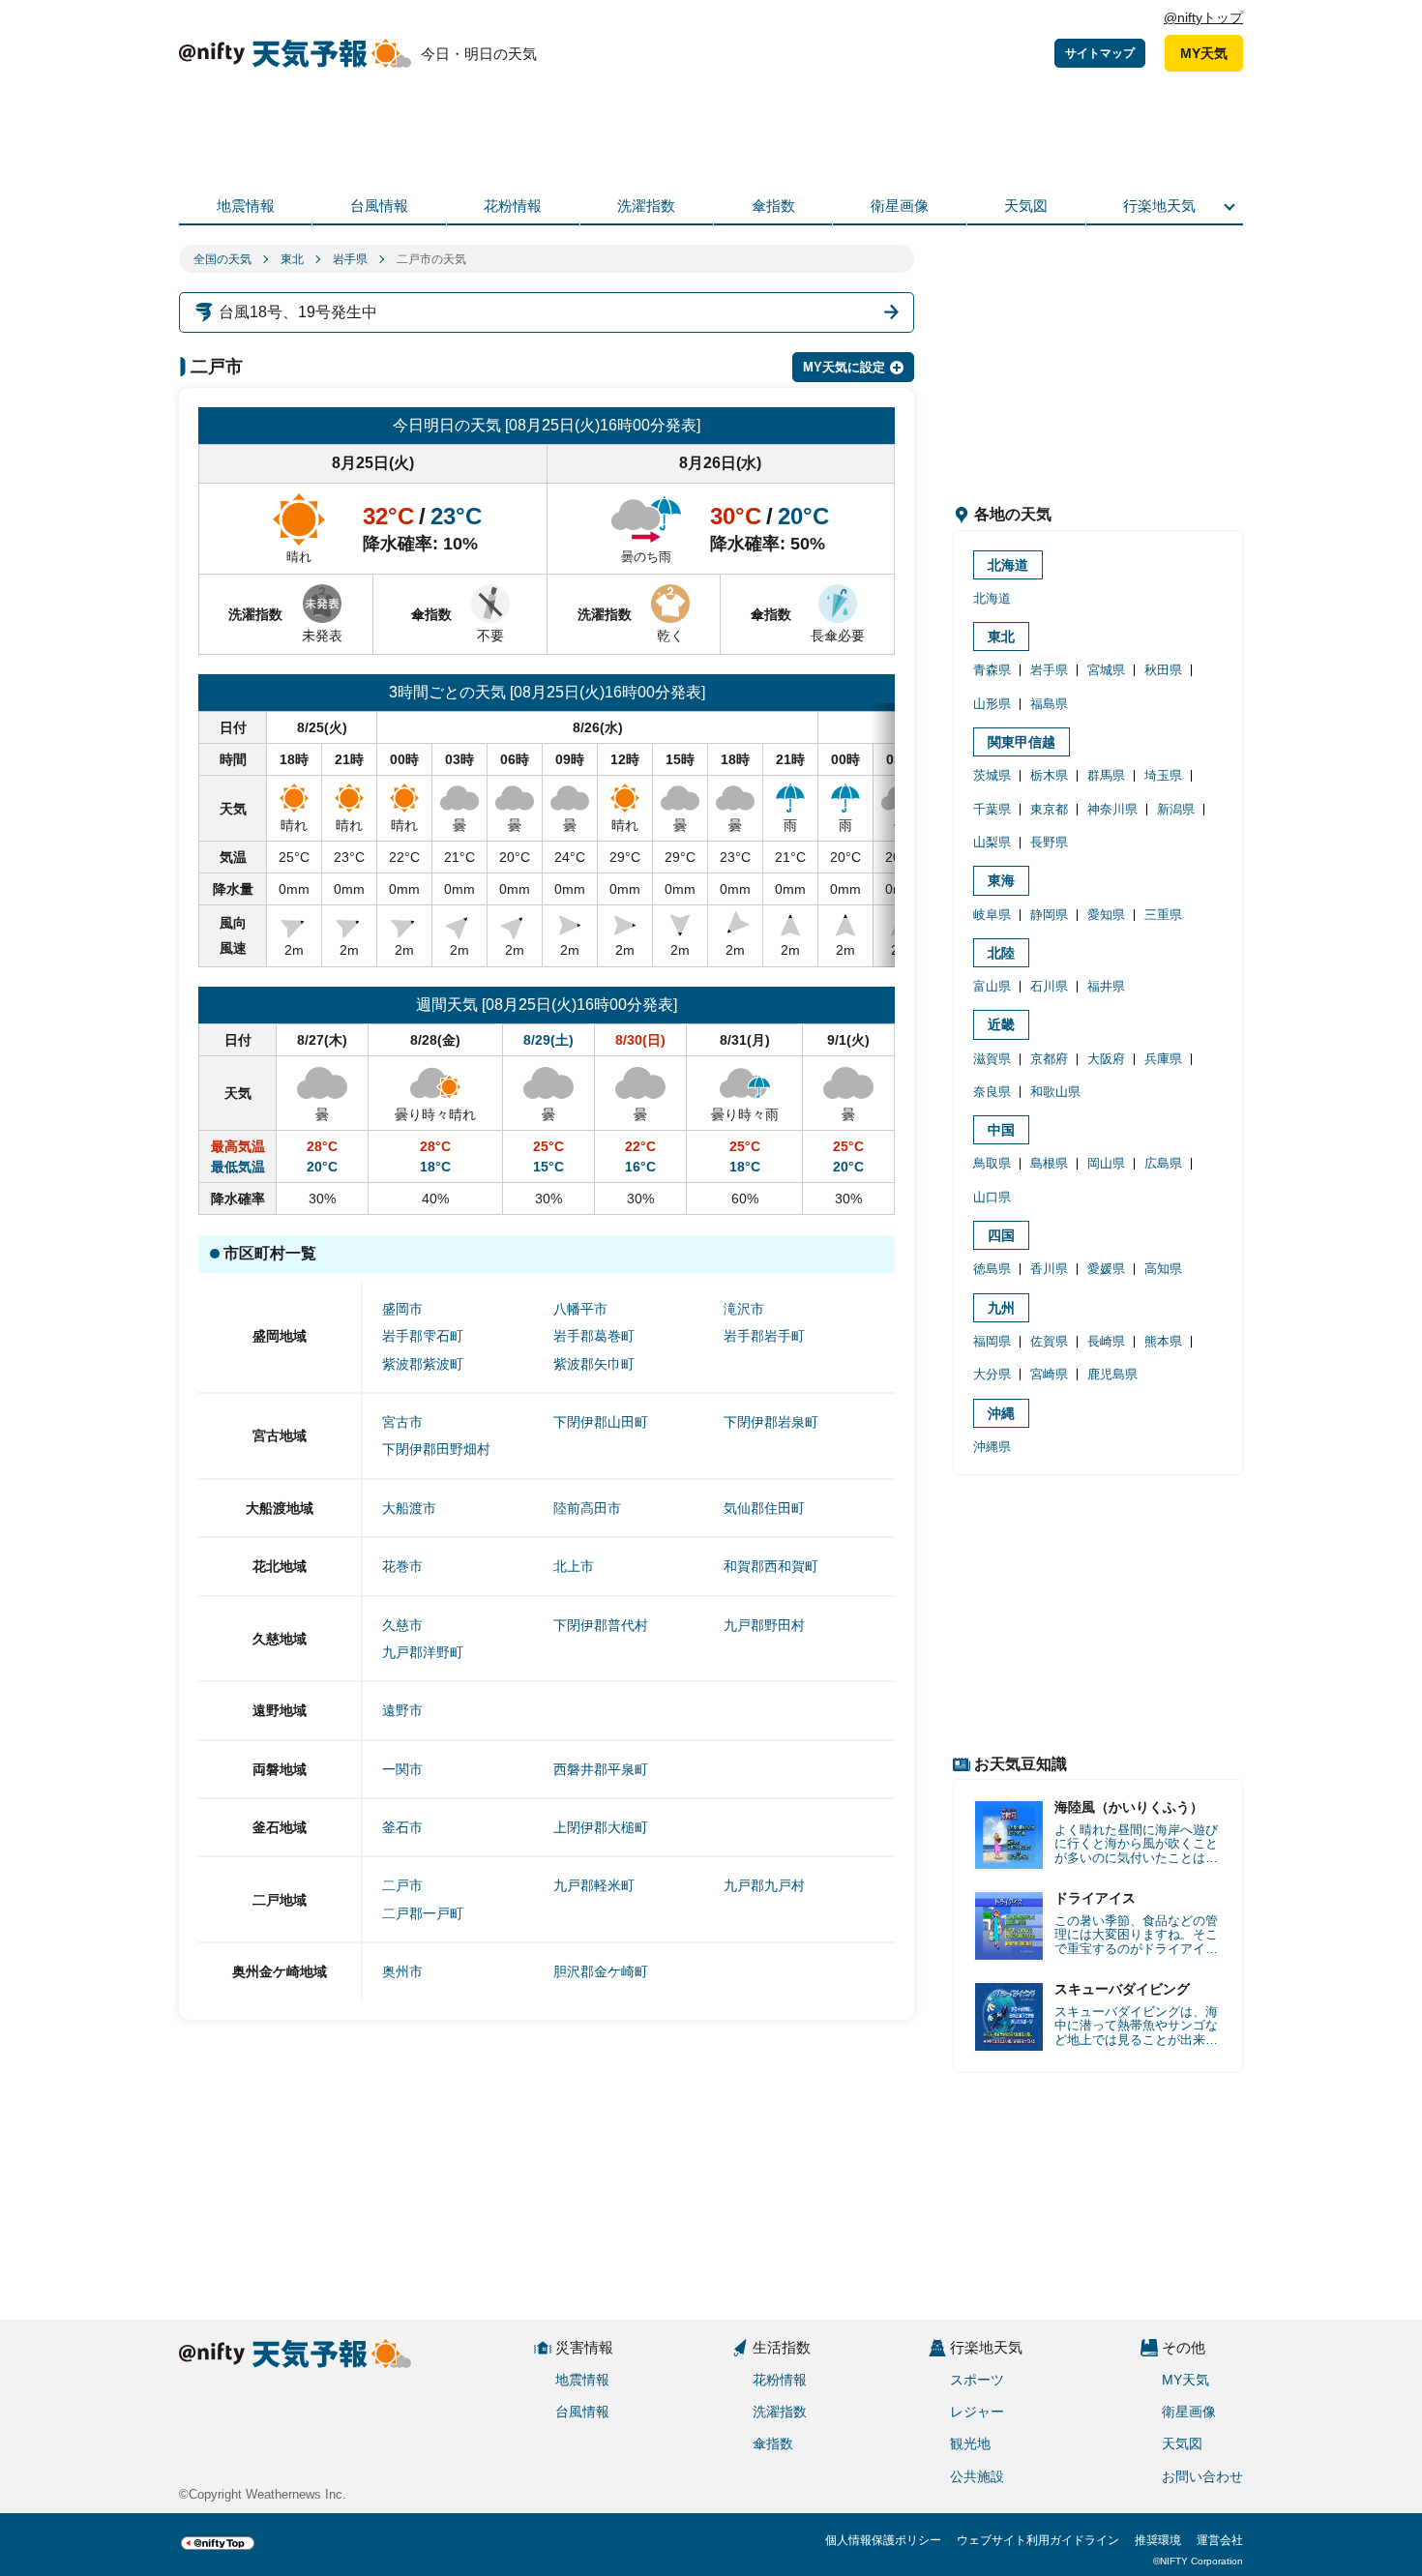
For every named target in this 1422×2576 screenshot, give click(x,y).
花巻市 (402, 1566)
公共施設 (977, 2476)
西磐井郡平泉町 (601, 1769)
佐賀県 (1049, 1341)
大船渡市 (409, 1508)
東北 (292, 259)
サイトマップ (1100, 53)
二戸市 (402, 1885)
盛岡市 (402, 1309)
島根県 (1049, 1163)
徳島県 (992, 1269)
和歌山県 (1055, 1092)
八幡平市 (580, 1309)
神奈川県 (1112, 809)
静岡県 (1049, 915)
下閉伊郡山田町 (601, 1422)
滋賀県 (992, 1059)
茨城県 (992, 775)
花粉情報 (513, 206)
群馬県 (1106, 775)
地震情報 (246, 206)
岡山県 (1106, 1163)
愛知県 (1106, 915)
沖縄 (1001, 1413)
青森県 (992, 670)
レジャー (977, 2412)
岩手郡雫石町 (423, 1336)
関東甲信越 (1022, 742)
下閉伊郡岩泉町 (771, 1422)
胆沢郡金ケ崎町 (601, 1971)
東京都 (1049, 809)
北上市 (574, 1566)
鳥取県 (992, 1163)
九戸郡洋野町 (423, 1652)
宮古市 (402, 1422)
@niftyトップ (1203, 17)
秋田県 (1163, 670)
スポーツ (977, 2380)
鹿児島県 (1112, 1374)
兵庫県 (1163, 1059)
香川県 (1049, 1269)
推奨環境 (1158, 2540)
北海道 (1008, 565)
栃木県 (1049, 775)
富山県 (992, 986)
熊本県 (1163, 1341)
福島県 (1049, 704)
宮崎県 (1049, 1374)
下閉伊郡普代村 (601, 1625)
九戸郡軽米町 (594, 1885)
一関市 (402, 1769)
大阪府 (1106, 1059)
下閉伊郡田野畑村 (436, 1449)
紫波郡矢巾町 (594, 1364)
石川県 (1049, 986)
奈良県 (992, 1092)
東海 (1001, 880)
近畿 (1001, 1024)
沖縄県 (992, 1447)
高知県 (1163, 1269)
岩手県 (350, 259)
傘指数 (773, 206)
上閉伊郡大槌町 (601, 1827)
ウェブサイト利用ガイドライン (1038, 2540)
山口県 (992, 1197)
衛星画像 (900, 206)
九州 (1001, 1308)
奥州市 (402, 1971)
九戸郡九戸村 (764, 1885)
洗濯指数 (646, 206)
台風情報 (379, 206)
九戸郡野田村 (764, 1625)
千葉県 (992, 809)
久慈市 (402, 1625)
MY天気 (1204, 53)
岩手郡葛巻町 (594, 1336)
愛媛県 (1106, 1269)
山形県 (992, 704)
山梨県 (992, 842)
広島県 (1163, 1163)
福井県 (1106, 986)
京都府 (1049, 1059)
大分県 (992, 1374)
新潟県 (1176, 809)
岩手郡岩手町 (764, 1336)
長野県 (1049, 842)
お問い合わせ (1202, 2476)
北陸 (1001, 953)
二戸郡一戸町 (423, 1913)
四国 (1001, 1235)
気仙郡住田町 (764, 1508)
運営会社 (1220, 2540)
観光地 (970, 2443)
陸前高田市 (587, 1508)
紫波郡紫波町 (423, 1364)
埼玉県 (1163, 775)
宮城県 (1106, 670)
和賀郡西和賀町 (771, 1566)
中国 (1001, 1130)
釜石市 (402, 1827)
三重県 (1163, 915)
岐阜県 (992, 915)
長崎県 (1106, 1341)
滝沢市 (744, 1309)
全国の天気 (222, 259)
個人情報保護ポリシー (883, 2540)
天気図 (1026, 206)
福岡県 (992, 1341)
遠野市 (402, 1710)
